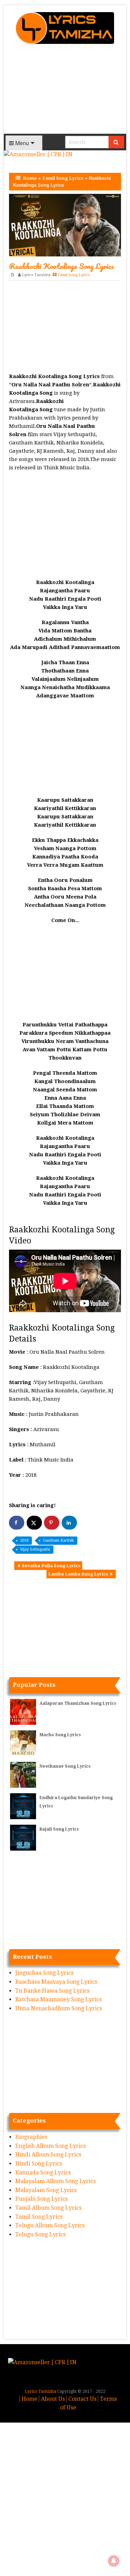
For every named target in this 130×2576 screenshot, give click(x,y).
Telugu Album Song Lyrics (50, 2225)
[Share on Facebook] (17, 1523)
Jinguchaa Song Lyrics (44, 1973)
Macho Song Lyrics (60, 1735)
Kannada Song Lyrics (43, 2173)
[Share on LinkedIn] (69, 1523)
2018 (24, 1540)
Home (30, 178)
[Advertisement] (65, 91)
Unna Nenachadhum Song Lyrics (59, 2008)
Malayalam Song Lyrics (46, 2190)
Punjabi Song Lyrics (41, 2199)
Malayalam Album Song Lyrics (55, 2181)
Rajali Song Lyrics (59, 1829)
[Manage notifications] (114, 2561)
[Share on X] (34, 1523)
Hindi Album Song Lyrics (48, 2155)
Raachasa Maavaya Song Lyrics (56, 1982)
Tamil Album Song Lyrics (48, 2208)
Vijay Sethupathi (35, 1549)
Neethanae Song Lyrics (65, 1766)
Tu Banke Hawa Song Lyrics (52, 1991)
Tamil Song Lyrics (63, 178)
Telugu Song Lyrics (40, 2234)
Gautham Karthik (58, 1540)
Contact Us (82, 2399)
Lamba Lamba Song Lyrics (78, 1574)
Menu (21, 143)
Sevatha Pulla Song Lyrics (51, 1566)
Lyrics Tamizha (36, 275)
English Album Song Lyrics (50, 2146)
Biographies (31, 2137)
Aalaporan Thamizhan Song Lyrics (78, 1703)
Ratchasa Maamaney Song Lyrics (58, 1999)
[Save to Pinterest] (52, 1523)
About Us (53, 2399)
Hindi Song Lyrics (39, 2164)
